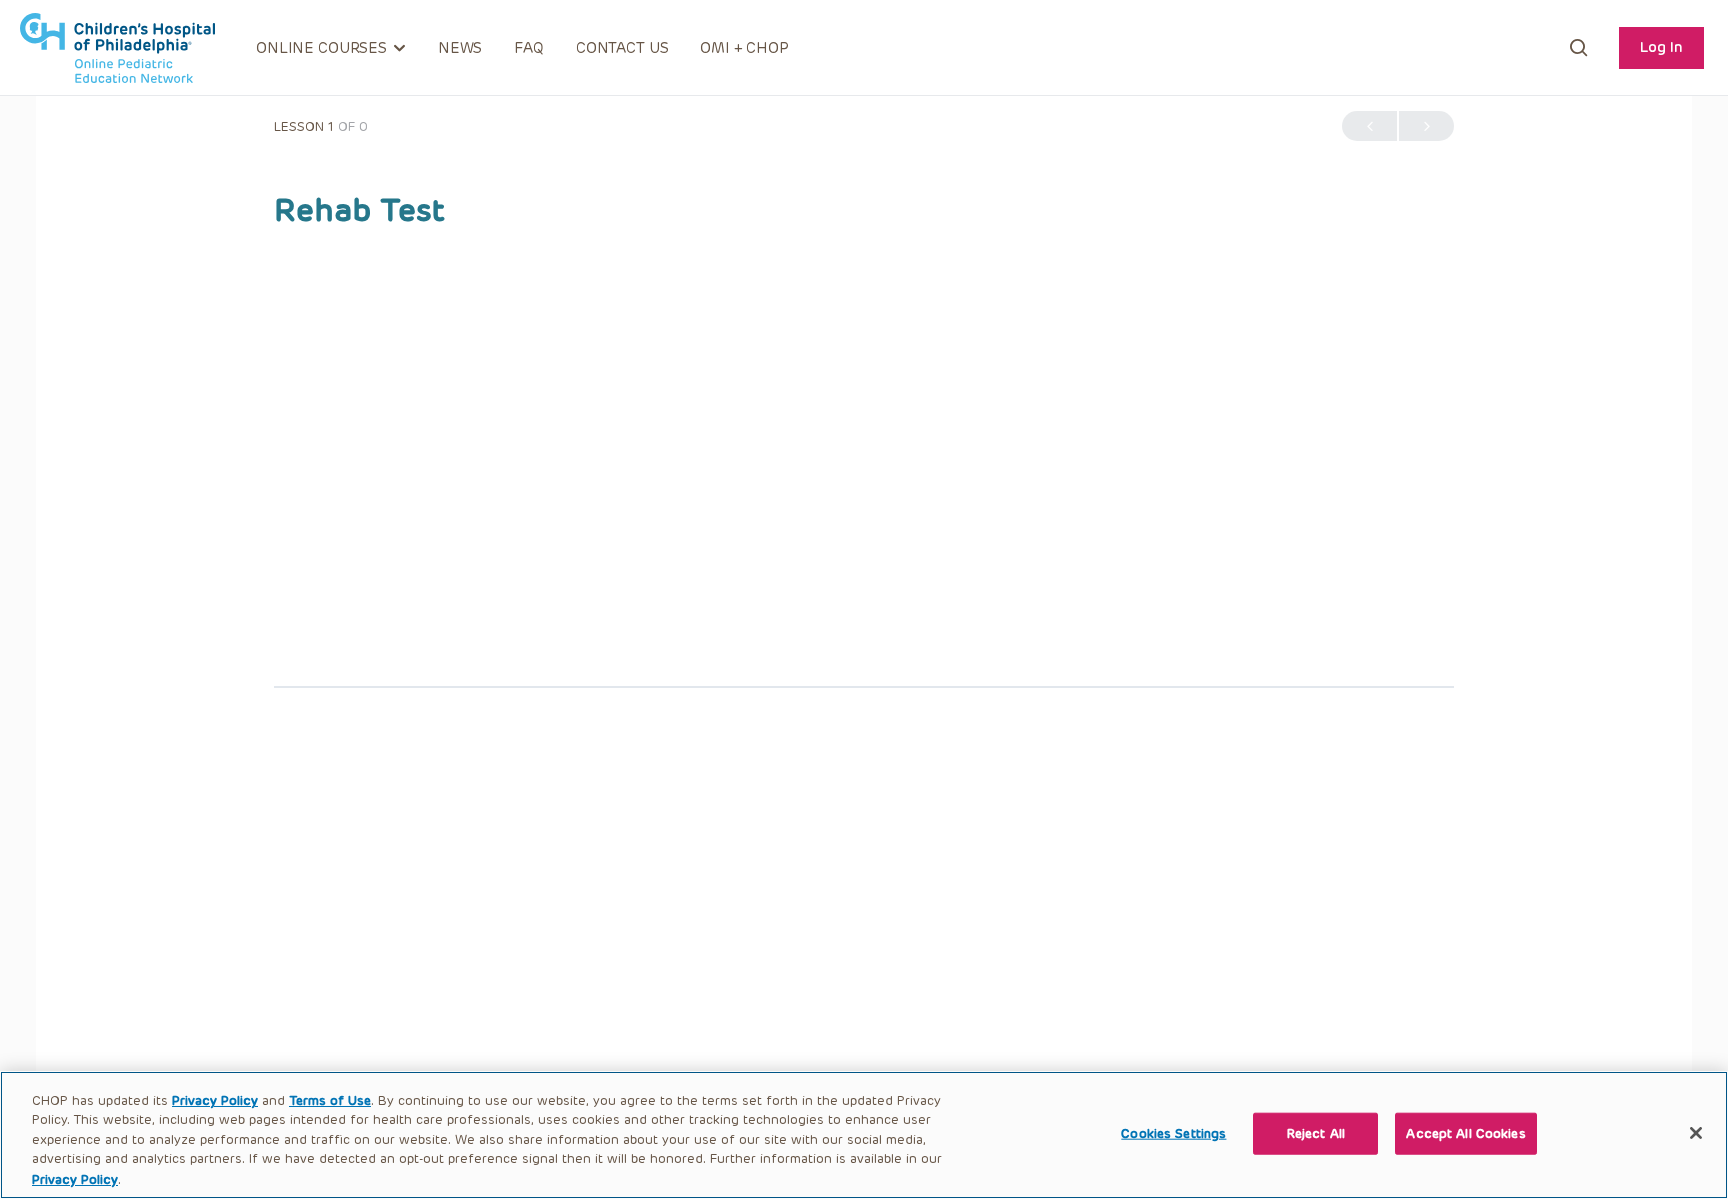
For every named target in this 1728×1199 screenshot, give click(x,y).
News (460, 48)
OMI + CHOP (744, 48)
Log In (1661, 47)
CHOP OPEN (117, 48)
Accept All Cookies (1465, 1133)
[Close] (1696, 1133)
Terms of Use (330, 1100)
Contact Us (622, 48)
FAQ (529, 48)
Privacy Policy (215, 1100)
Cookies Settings (1173, 1133)
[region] (864, 1135)
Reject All (1316, 1133)
